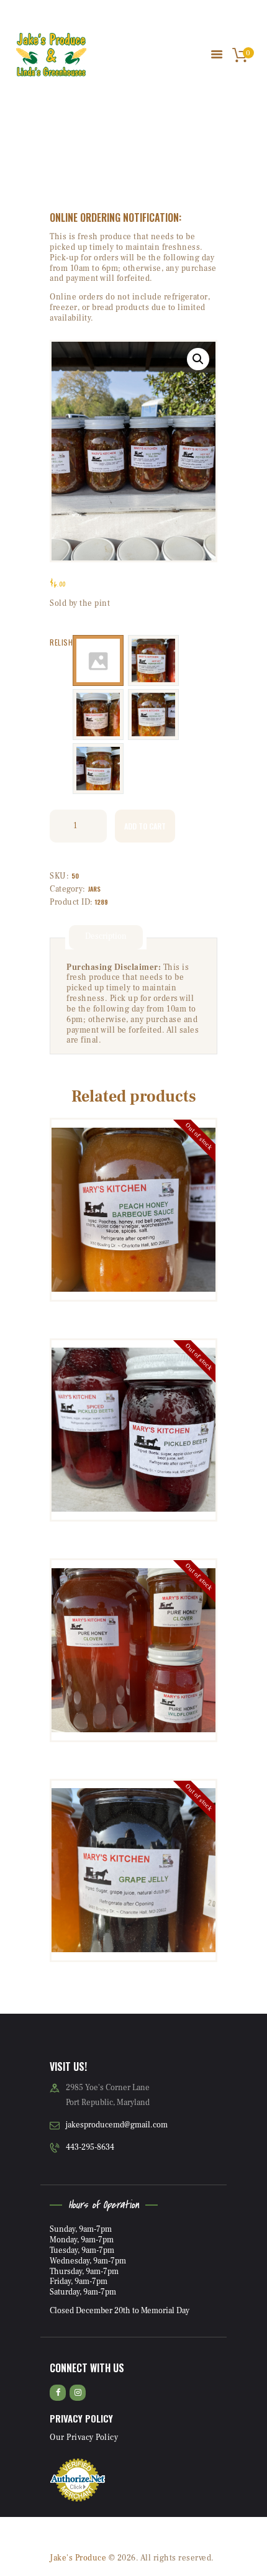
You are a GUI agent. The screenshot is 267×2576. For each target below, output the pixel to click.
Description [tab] (106, 936)
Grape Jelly (134, 1812)
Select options (134, 1430)
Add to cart (145, 826)
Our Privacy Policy (84, 2437)
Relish (61, 642)
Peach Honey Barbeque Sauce (134, 1152)
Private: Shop (122, 159)
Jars (94, 889)
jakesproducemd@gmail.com (117, 2125)
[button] (198, 359)
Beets (133, 1372)
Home (77, 159)
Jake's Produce (78, 2558)
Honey (133, 1582)
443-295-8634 (90, 2147)
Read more (133, 1214)
